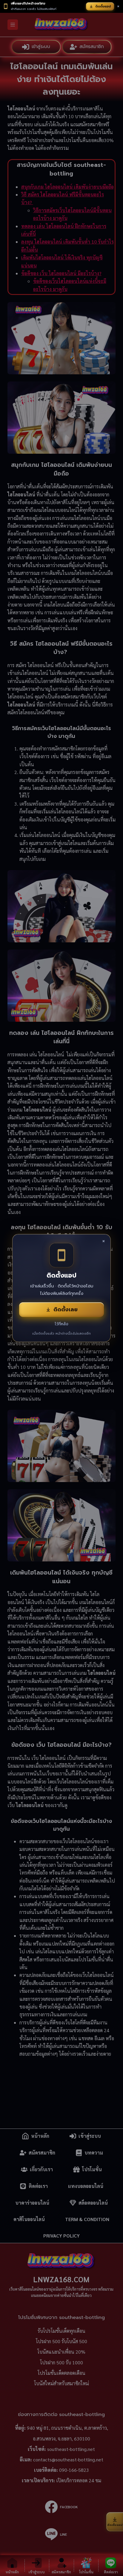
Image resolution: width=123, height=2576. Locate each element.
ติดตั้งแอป (103, 6)
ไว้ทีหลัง (61, 1324)
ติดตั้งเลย (66, 1309)
